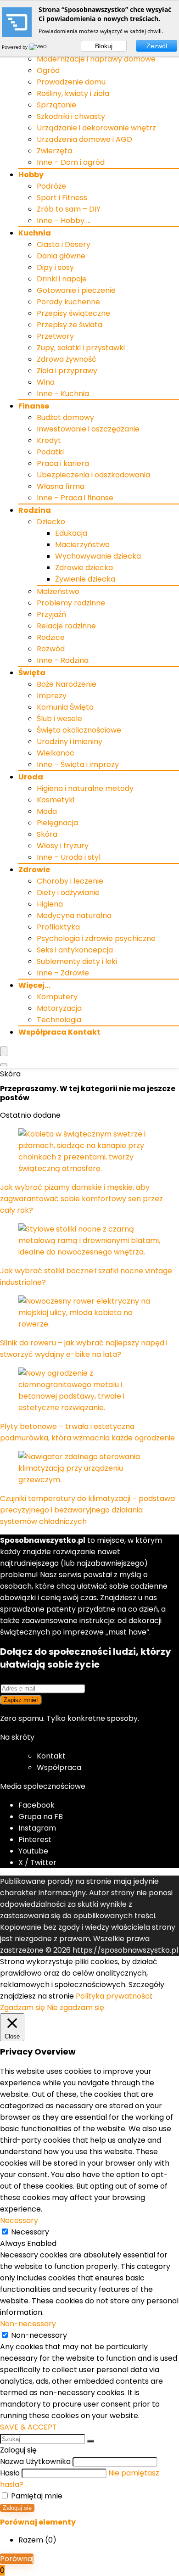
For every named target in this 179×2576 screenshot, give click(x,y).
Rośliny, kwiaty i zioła (73, 93)
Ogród (48, 70)
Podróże (51, 186)
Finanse (34, 406)
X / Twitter (37, 1862)
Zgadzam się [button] (22, 2008)
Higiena (50, 904)
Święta (32, 673)
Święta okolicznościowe (79, 730)
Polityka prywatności (113, 1996)
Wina (46, 382)
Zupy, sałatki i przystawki (81, 348)
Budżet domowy (65, 417)
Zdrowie (34, 870)
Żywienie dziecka (85, 579)
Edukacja (71, 533)
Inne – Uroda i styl (69, 857)
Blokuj (104, 46)
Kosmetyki (56, 800)
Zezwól (157, 46)
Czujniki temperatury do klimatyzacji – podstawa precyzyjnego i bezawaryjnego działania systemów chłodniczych (87, 1510)
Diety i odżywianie (68, 893)
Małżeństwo (58, 591)
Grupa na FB (42, 1817)
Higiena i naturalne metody (85, 788)
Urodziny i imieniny (70, 742)
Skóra (47, 834)
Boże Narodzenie (67, 684)
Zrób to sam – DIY (69, 209)
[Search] (4, 1065)
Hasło (10, 2473)
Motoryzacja (59, 1008)
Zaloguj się (17, 2508)
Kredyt (49, 440)
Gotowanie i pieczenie (76, 290)
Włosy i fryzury (63, 846)
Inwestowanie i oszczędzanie (88, 429)
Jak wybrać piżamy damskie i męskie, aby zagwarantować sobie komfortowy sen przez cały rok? (81, 1199)
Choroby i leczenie (70, 881)
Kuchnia (35, 233)
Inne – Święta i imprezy (78, 764)
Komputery (57, 997)
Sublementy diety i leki (77, 961)
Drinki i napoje (62, 279)
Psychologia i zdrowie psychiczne (96, 938)
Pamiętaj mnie (36, 2496)
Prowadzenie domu (71, 82)
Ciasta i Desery (64, 244)
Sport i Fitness (62, 198)
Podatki (50, 452)
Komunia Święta (65, 707)
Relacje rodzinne (66, 626)
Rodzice (51, 637)
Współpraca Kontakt (59, 1032)
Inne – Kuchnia (63, 394)
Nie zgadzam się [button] (76, 2008)
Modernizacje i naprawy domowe (96, 59)
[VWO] (39, 47)
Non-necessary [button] (28, 2324)
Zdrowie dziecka (84, 568)
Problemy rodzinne (71, 603)
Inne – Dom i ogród (71, 162)
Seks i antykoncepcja (75, 950)
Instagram (37, 1828)
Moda (47, 811)
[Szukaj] (90, 2441)
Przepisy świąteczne (73, 313)
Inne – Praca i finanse (75, 498)
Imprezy (52, 696)
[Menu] (4, 1051)
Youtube (33, 1851)
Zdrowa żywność (67, 359)
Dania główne (61, 256)
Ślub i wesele (59, 719)
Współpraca (59, 1767)
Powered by (15, 47)
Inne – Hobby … (64, 221)
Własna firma (61, 486)
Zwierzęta (54, 151)
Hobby (31, 175)
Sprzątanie (56, 105)
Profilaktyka (58, 927)
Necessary (30, 2232)
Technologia (59, 1020)
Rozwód (51, 649)
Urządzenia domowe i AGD (84, 139)
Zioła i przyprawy (67, 371)
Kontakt (51, 1756)
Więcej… (34, 985)
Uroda (31, 777)
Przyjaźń (51, 614)
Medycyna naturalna (74, 916)
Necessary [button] (19, 2220)
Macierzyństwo (82, 545)
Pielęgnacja (57, 823)
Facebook (36, 1805)
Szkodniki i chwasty (71, 116)
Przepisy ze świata (70, 325)
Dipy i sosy (55, 267)
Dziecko (51, 522)
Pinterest (35, 1840)
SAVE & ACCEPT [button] (28, 2427)
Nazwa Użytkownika (35, 2461)
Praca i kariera (63, 463)
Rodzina (35, 510)
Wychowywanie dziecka (98, 556)
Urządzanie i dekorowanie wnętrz (96, 128)
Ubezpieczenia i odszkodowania (93, 475)
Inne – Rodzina (63, 660)
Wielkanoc (56, 753)
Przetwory (55, 336)
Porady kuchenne (68, 302)
